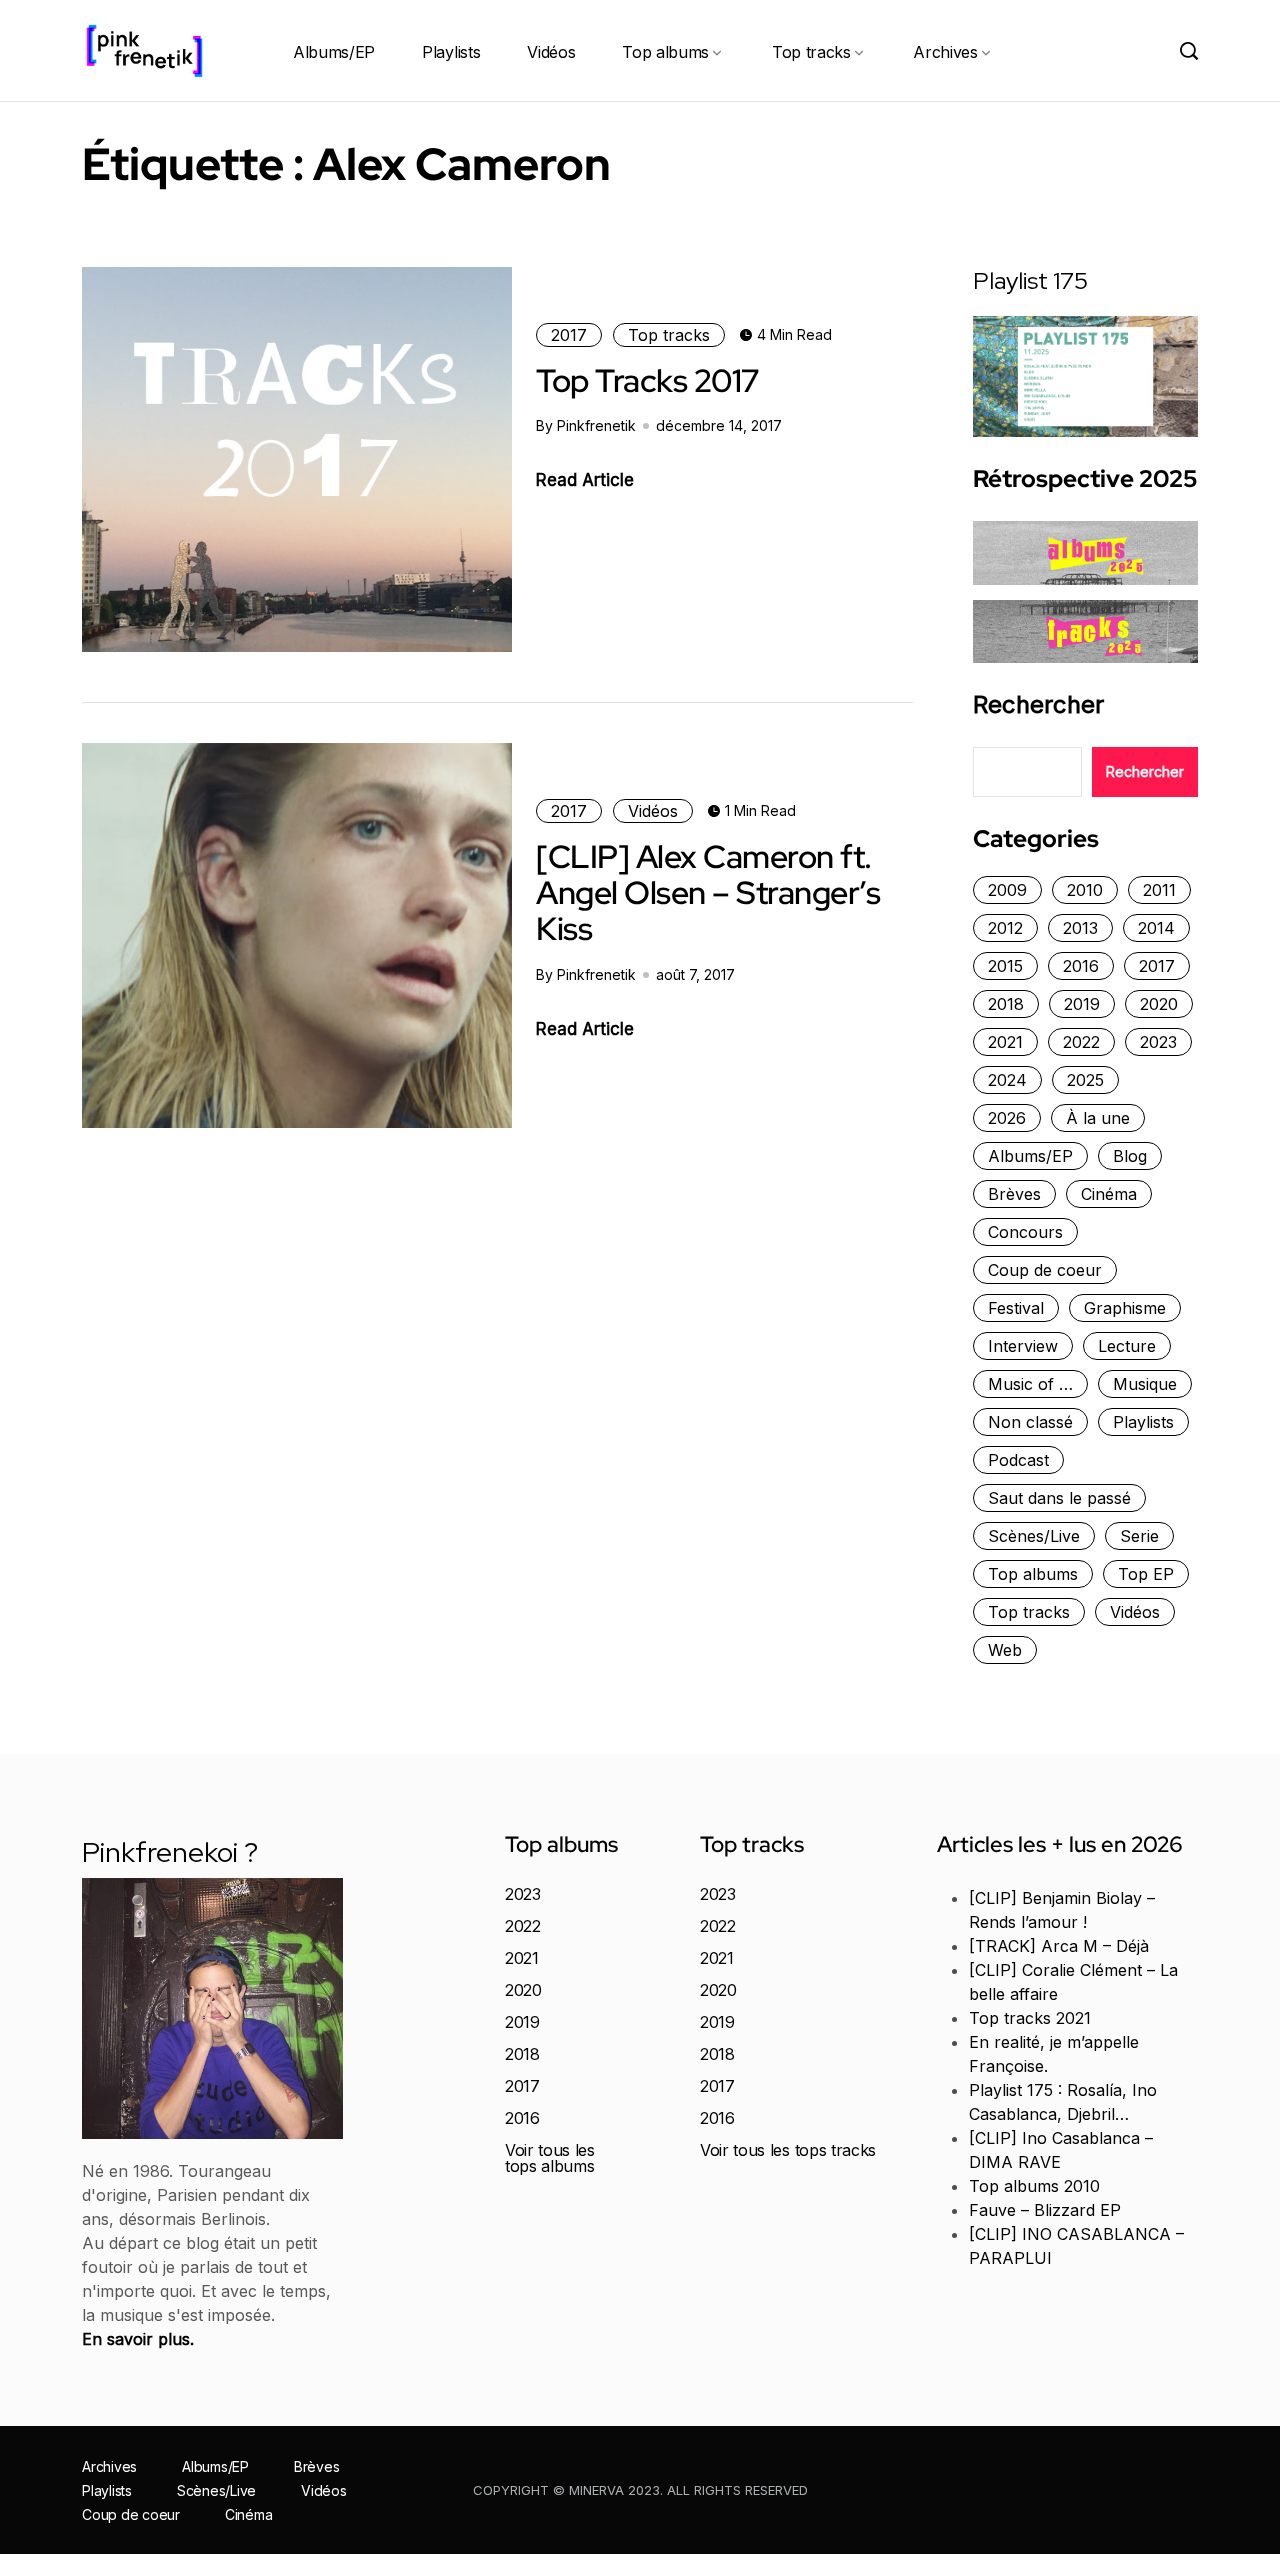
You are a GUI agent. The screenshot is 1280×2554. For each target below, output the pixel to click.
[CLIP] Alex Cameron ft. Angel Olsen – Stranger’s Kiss (708, 893)
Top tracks (811, 52)
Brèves (1014, 1194)
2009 (1007, 890)
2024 (1007, 1080)
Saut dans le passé (1059, 1498)
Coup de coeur (1045, 1270)
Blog (1130, 1156)
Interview (1023, 1346)
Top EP (1146, 1574)
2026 (1007, 1118)
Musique (1145, 1384)
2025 (1085, 1080)
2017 (569, 335)
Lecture (1127, 1346)
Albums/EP (334, 52)
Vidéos (551, 52)
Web (1005, 1650)
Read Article (585, 480)
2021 (1005, 1042)
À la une (1098, 1118)
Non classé (1030, 1422)
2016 (1081, 966)
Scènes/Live (1034, 1536)
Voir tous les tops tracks (788, 2150)
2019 (1082, 1004)
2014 (1156, 928)
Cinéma (1109, 1194)
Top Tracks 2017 (647, 380)
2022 (1081, 1042)
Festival (1016, 1308)
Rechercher (1038, 705)
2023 (1158, 1042)
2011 (1159, 890)
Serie (1139, 1536)
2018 (1006, 1004)
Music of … (1030, 1384)
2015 (1005, 966)
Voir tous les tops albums (550, 2158)
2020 (1159, 1004)
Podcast (1018, 1460)
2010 (1085, 890)
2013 (1080, 928)
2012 (1005, 928)
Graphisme (1125, 1308)
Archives (945, 52)
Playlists (451, 52)
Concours (1025, 1232)
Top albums (665, 52)
